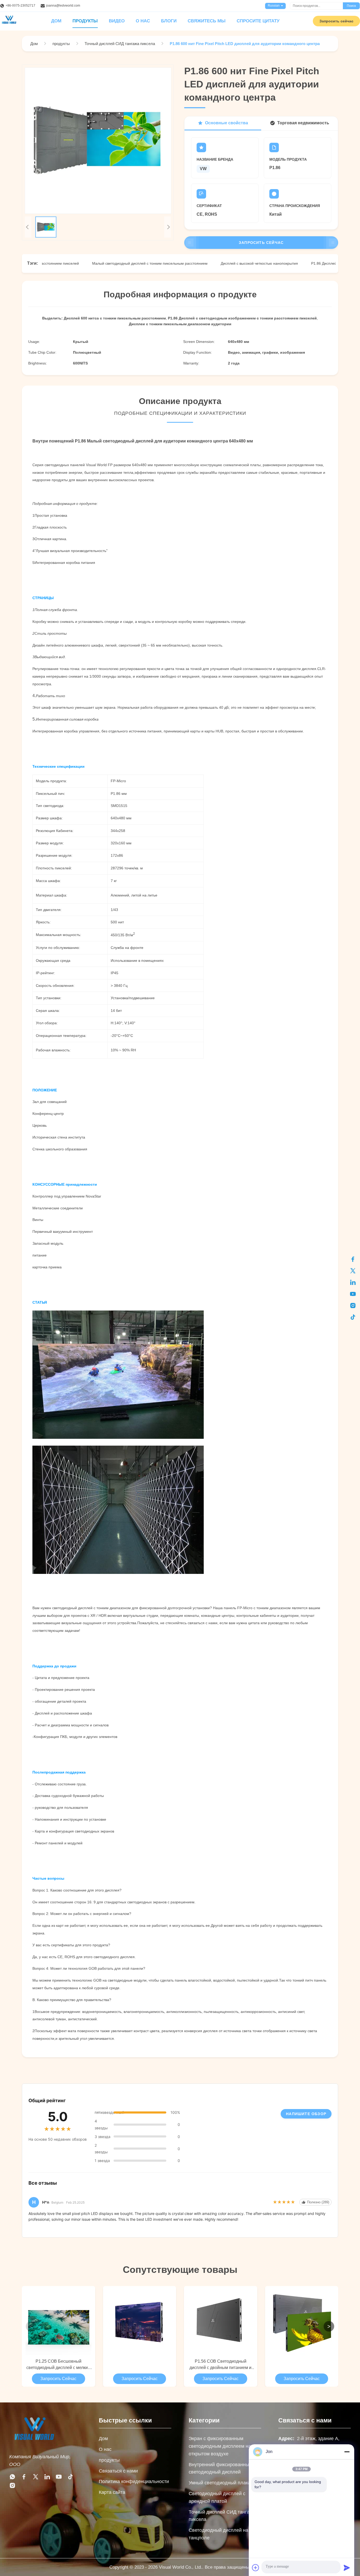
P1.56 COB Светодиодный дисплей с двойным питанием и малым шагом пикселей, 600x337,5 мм (220, 2365)
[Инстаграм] (353, 1306)
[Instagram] (12, 2487)
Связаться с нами (118, 2471)
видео (117, 21)
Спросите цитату (258, 21)
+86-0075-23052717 (20, 6)
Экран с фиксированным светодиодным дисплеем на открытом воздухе (220, 2446)
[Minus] (347, 2452)
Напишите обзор (306, 2114)
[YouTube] (353, 1294)
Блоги (169, 21)
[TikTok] (70, 2478)
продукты (109, 2460)
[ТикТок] (353, 1317)
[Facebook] (24, 2478)
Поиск (351, 6)
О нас (143, 21)
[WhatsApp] (12, 2478)
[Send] (347, 2568)
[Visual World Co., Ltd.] (34, 2444)
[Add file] (256, 2568)
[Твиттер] (353, 1271)
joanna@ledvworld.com (63, 6)
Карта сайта (112, 2492)
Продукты (85, 21)
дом (56, 21)
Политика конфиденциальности (134, 2481)
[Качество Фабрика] (140, 2322)
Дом (103, 2439)
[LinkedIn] (353, 1282)
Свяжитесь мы (207, 21)
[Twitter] (36, 2478)
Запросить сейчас (336, 21)
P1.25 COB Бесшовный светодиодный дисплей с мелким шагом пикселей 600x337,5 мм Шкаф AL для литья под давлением (59, 2365)
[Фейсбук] (353, 1259)
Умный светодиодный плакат (221, 2483)
